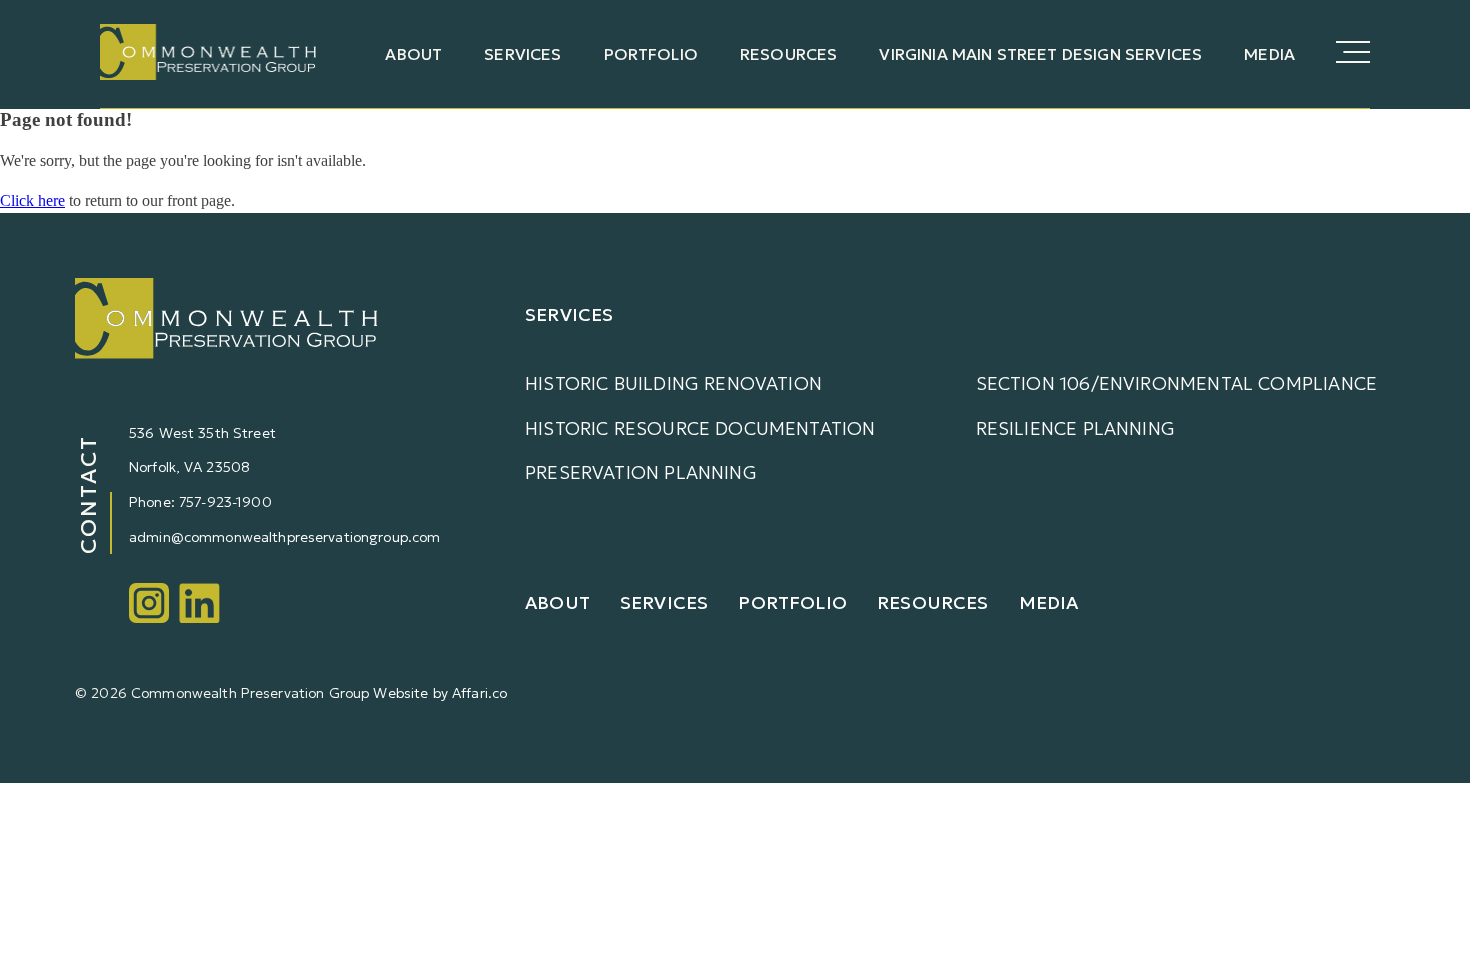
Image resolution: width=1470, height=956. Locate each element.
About (413, 54)
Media (1269, 54)
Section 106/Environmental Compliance (1176, 383)
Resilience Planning (1075, 428)
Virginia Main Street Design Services (1040, 54)
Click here (32, 200)
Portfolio (651, 54)
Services (522, 54)
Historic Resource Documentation (700, 428)
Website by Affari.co (440, 693)
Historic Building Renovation (673, 383)
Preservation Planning (641, 472)
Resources (788, 54)
